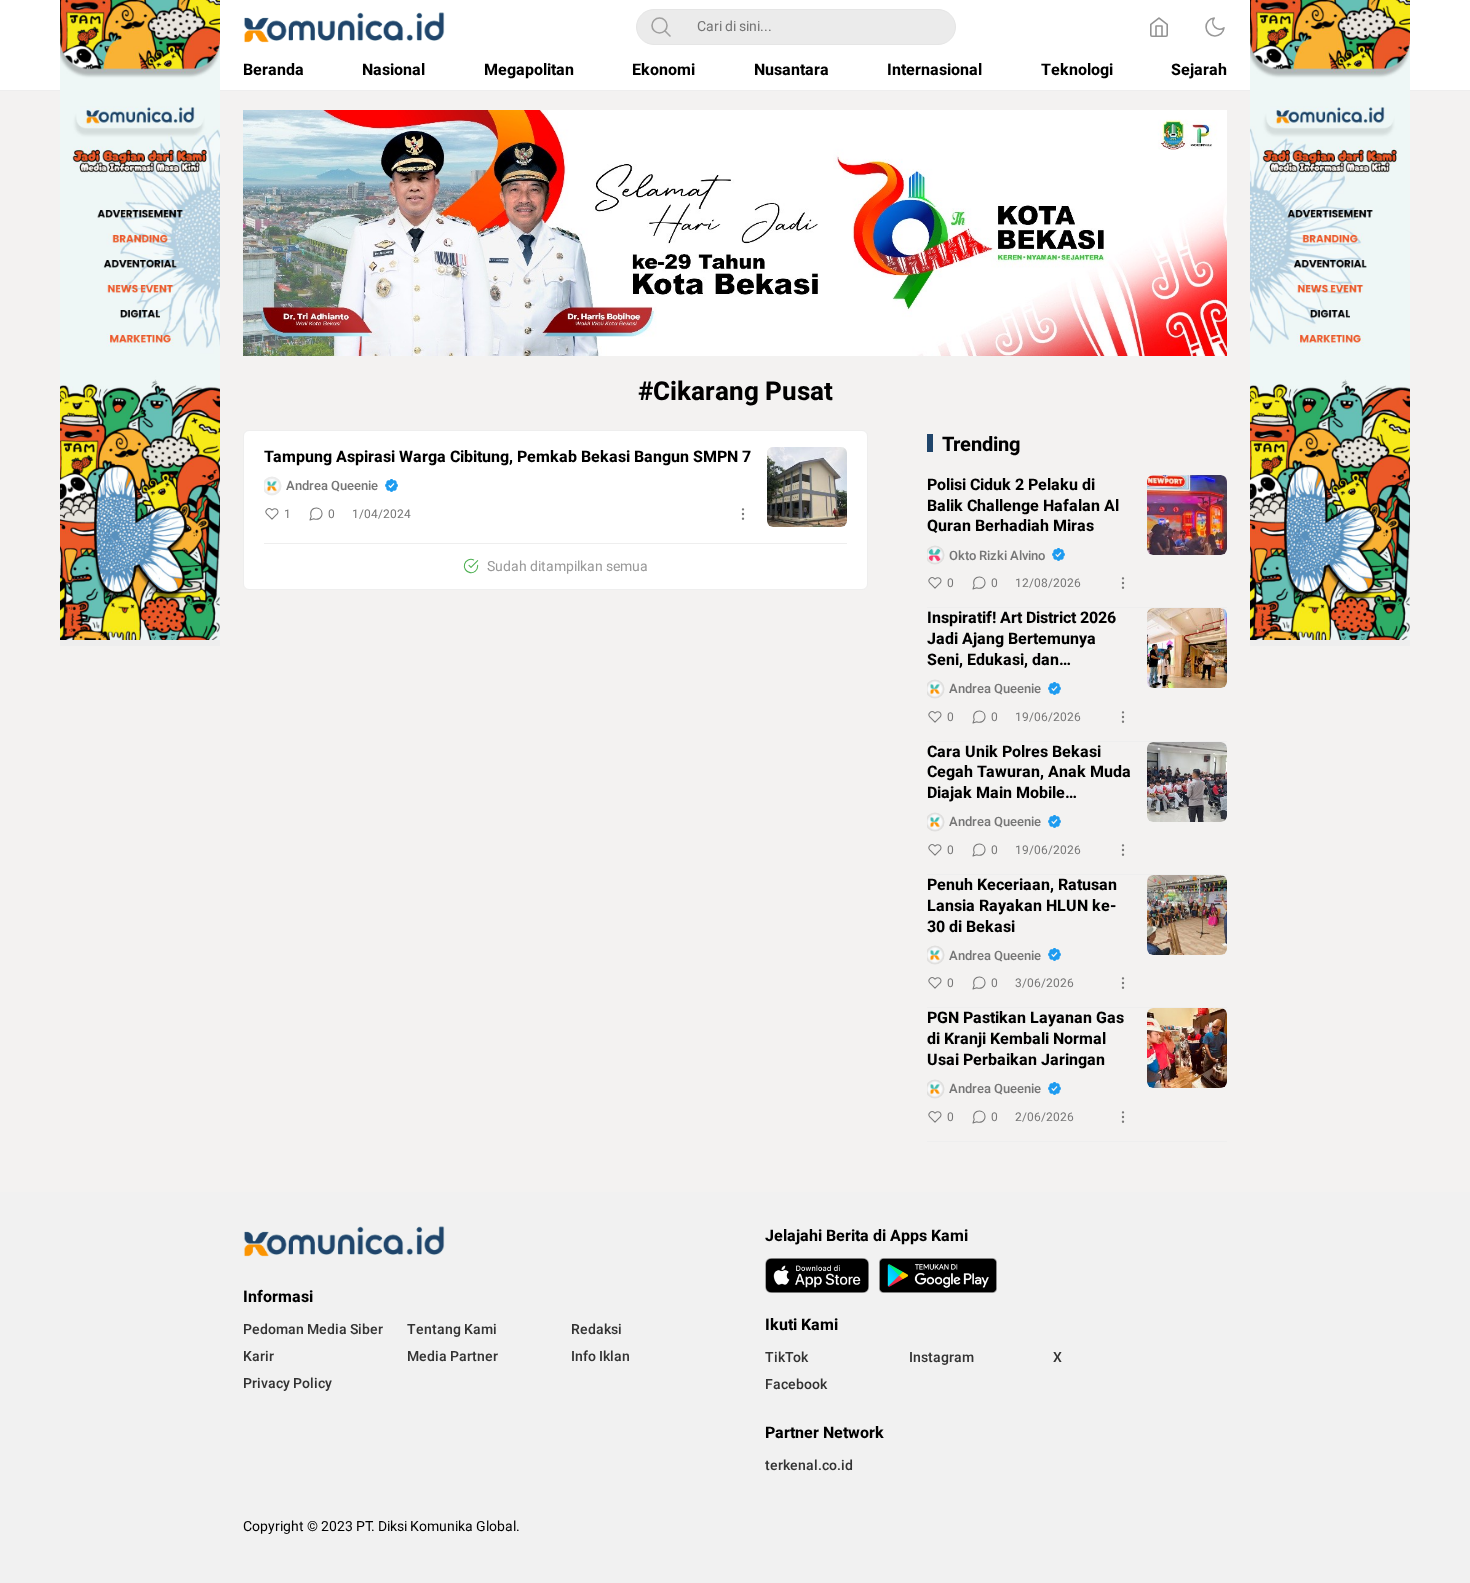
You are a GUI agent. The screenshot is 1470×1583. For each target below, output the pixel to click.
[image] (807, 487)
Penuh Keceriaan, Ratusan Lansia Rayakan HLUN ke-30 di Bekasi (1022, 906)
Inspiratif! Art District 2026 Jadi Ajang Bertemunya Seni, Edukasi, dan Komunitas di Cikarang (1021, 639)
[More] (743, 514)
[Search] (661, 27)
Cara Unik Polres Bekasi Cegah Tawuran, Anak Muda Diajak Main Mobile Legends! (1029, 773)
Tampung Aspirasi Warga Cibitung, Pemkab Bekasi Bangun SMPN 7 (507, 457)
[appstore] (817, 1275)
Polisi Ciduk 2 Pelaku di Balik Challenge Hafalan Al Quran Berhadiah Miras (1023, 506)
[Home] (1159, 27)
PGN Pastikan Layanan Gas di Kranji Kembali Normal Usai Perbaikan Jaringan (1025, 1039)
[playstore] (938, 1275)
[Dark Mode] (1215, 27)
